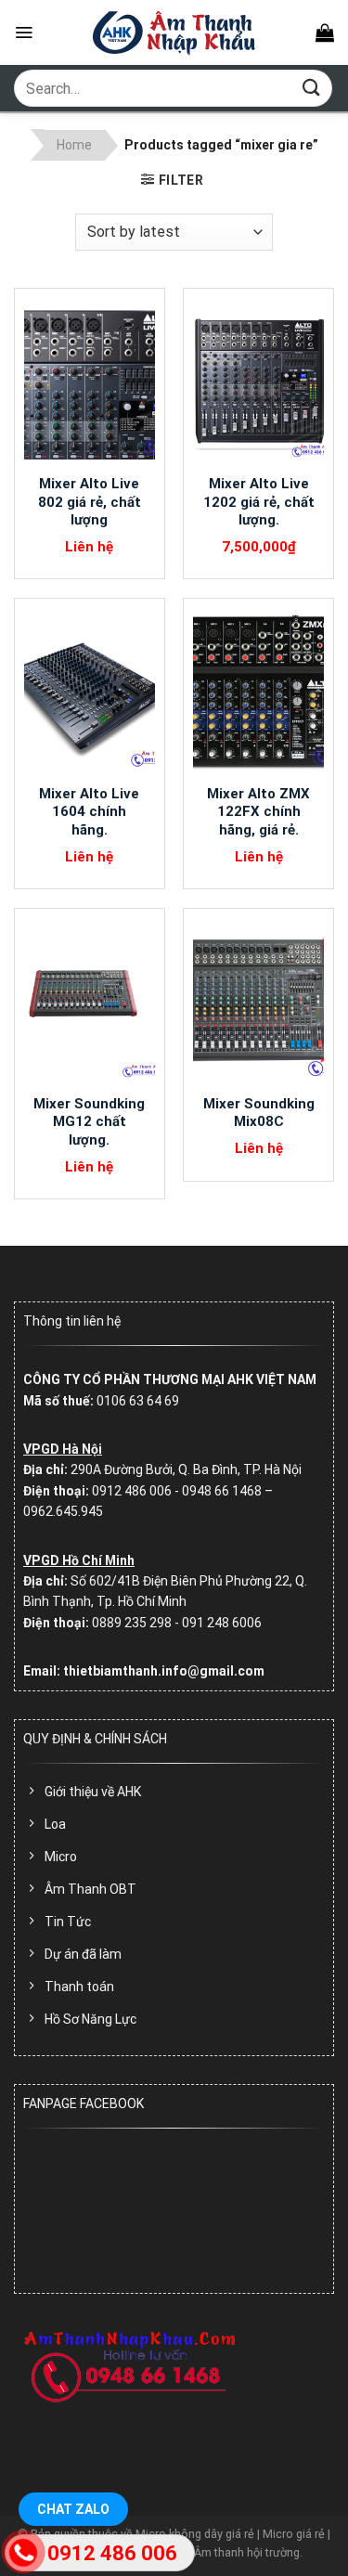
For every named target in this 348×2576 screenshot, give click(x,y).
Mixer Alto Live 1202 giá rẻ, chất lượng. (259, 502)
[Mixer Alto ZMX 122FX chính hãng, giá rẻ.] (258, 692)
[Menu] (24, 32)
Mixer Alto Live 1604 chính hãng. (89, 812)
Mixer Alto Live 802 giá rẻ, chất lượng (90, 502)
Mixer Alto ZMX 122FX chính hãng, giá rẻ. (258, 812)
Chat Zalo (73, 2509)
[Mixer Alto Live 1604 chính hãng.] (90, 692)
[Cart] (325, 32)
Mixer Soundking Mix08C (259, 1113)
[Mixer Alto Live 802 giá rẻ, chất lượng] (90, 382)
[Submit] (312, 88)
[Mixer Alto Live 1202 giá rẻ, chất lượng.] (258, 382)
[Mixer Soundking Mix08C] (258, 1002)
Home (74, 145)
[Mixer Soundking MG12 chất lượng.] (90, 1002)
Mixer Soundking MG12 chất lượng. (89, 1122)
